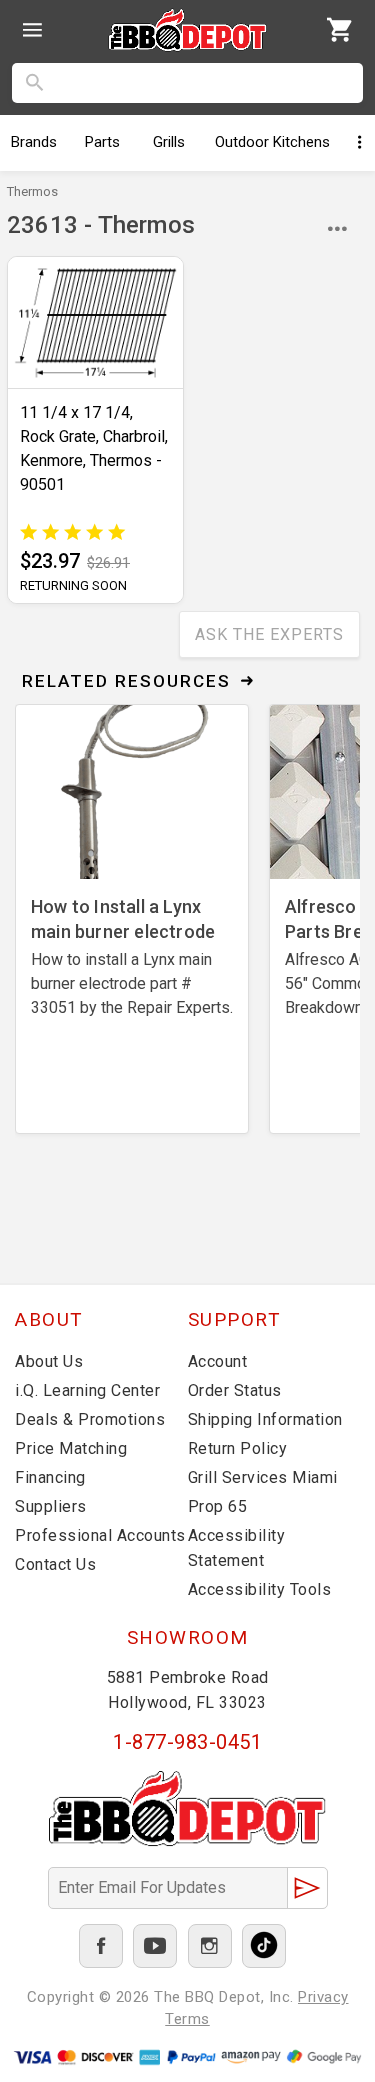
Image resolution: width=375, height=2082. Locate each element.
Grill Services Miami (263, 1477)
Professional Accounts (100, 1535)
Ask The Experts (269, 634)
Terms (187, 2019)
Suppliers (51, 1506)
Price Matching (71, 1448)
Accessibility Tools (260, 1589)
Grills (169, 142)
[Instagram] (210, 1946)
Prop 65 (218, 1506)
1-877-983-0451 (187, 1742)
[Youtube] (155, 1946)
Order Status (235, 1390)
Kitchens (272, 142)
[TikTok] (264, 1946)
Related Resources (126, 681)
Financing (50, 1477)
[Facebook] (101, 1946)
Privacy (323, 1997)
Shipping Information (265, 1419)
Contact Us (55, 1564)
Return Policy (238, 1448)
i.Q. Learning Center (87, 1390)
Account (218, 1361)
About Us (49, 1361)
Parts (102, 142)
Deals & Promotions (90, 1419)
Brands (34, 142)
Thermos (32, 191)
